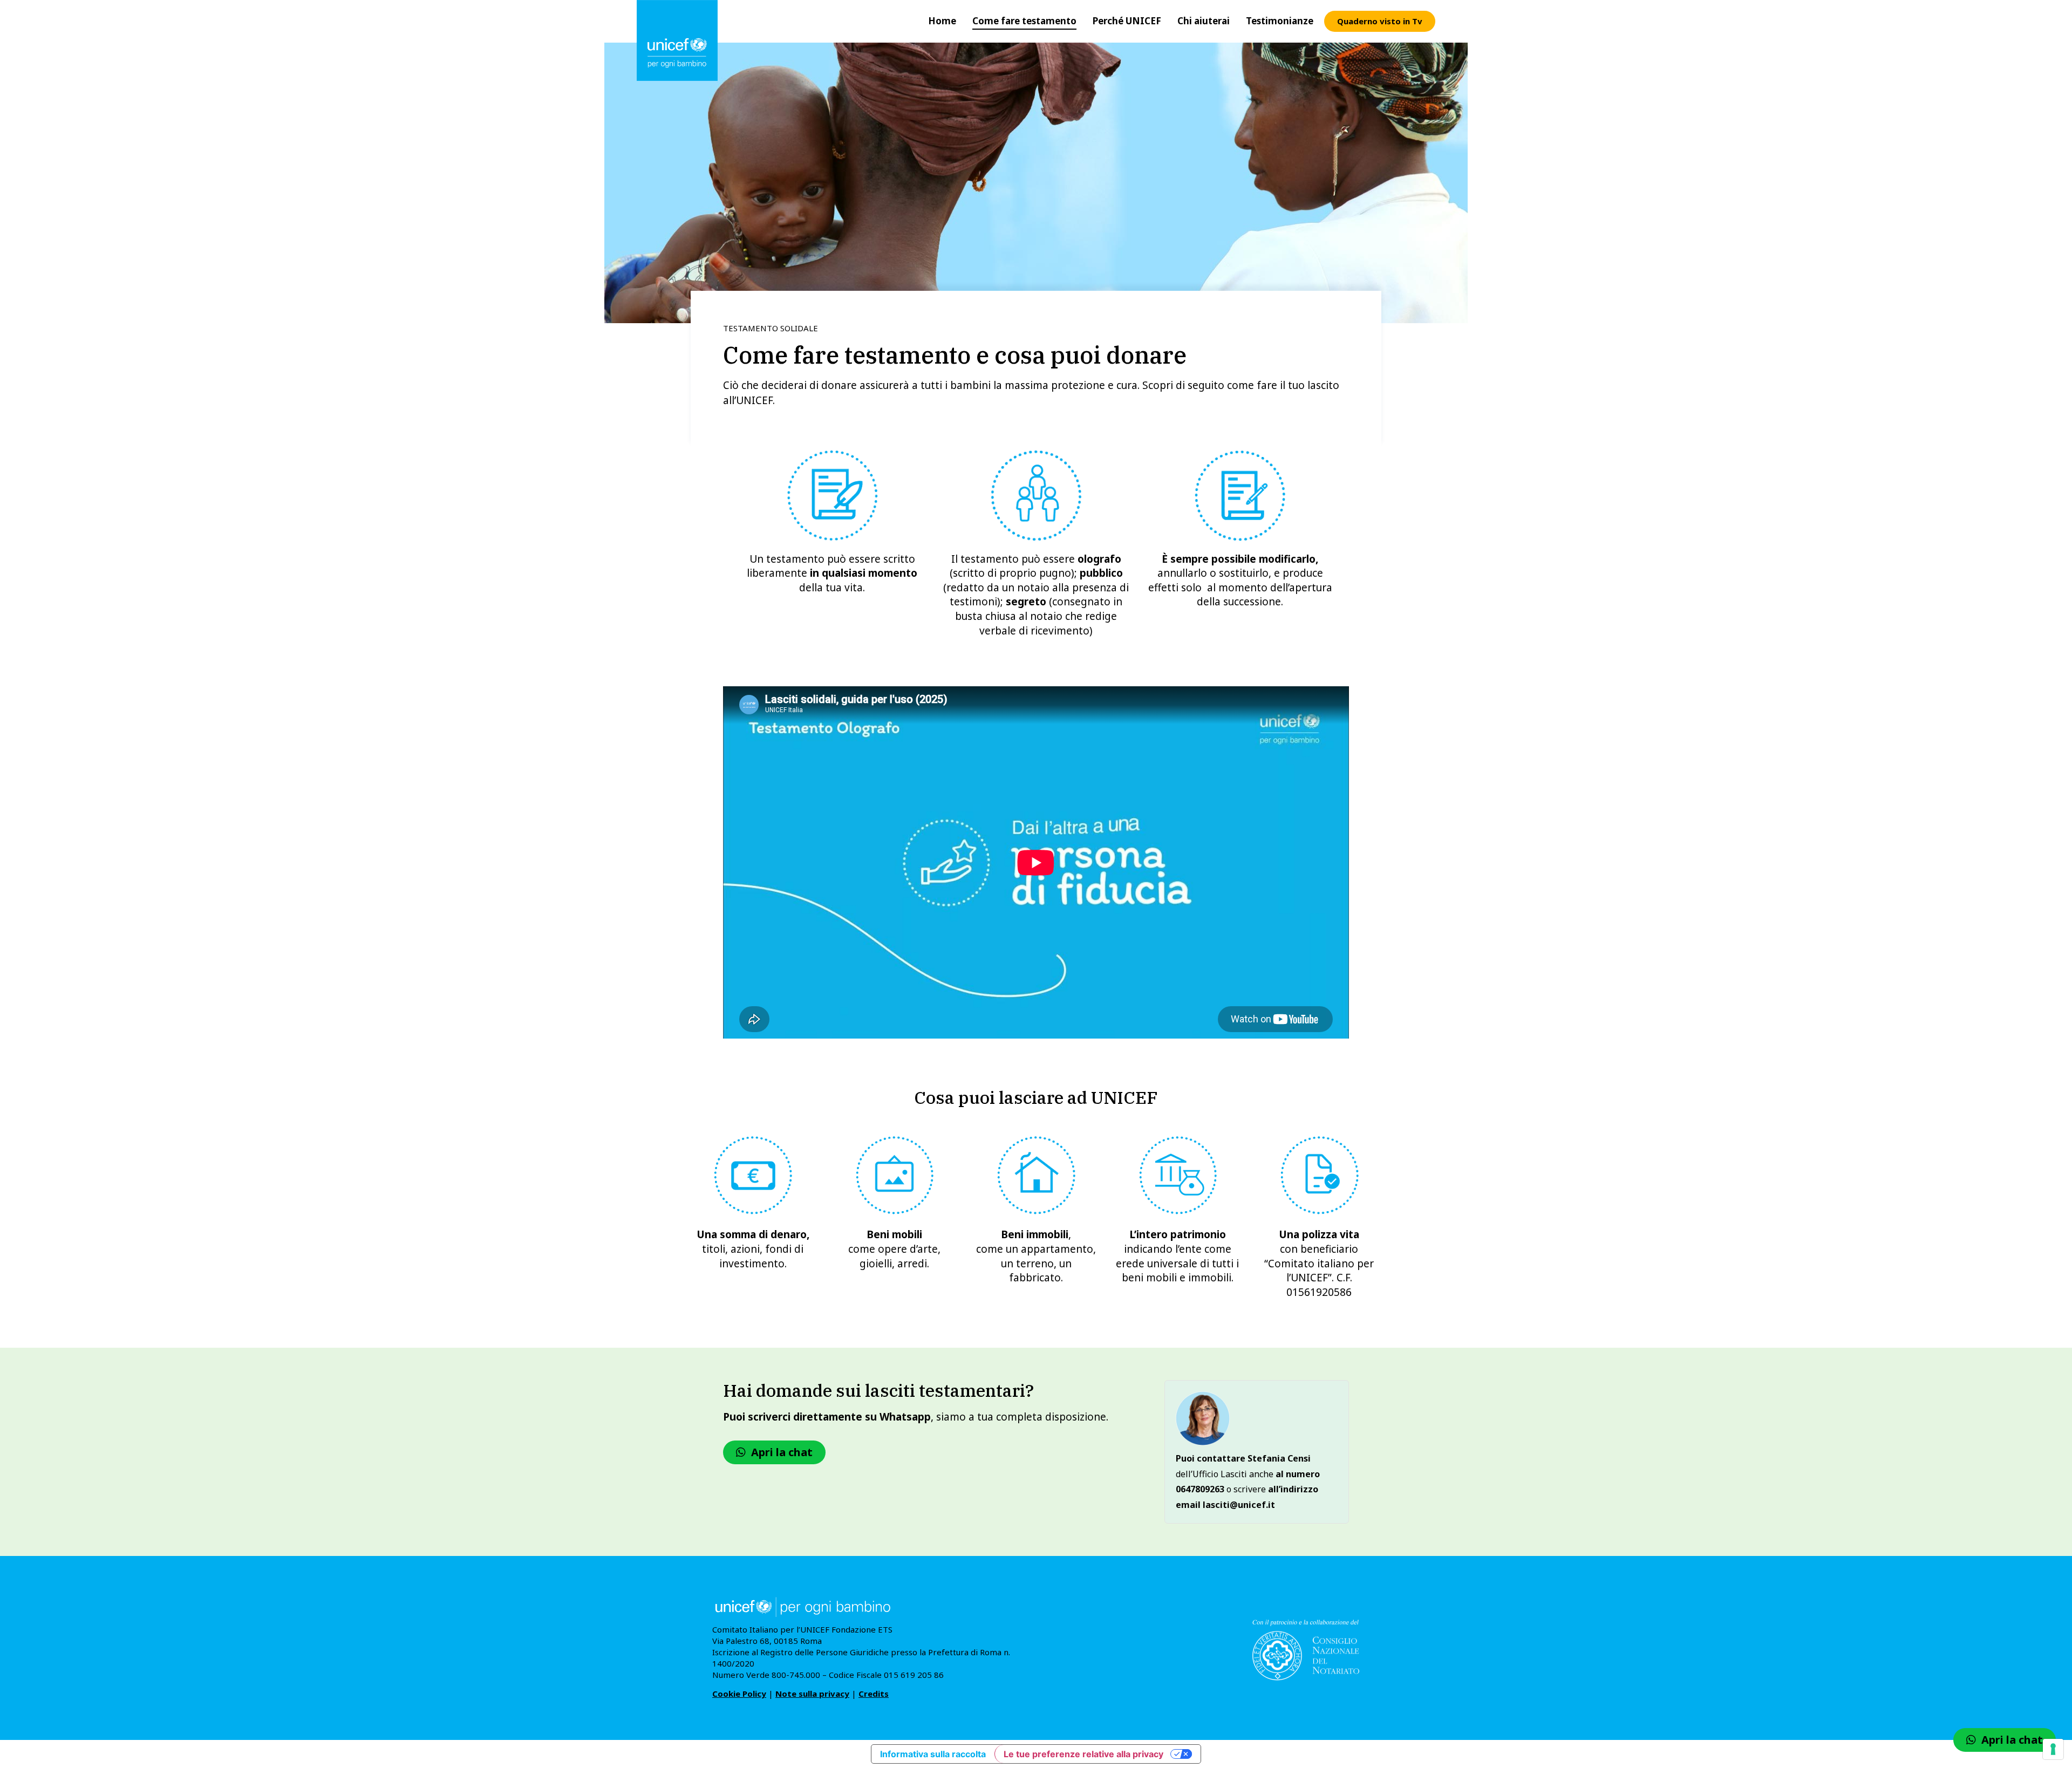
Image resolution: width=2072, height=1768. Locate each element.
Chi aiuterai (1204, 21)
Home (942, 21)
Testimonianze (1280, 21)
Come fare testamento (1024, 21)
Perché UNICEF (1127, 21)
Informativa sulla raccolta (933, 1754)
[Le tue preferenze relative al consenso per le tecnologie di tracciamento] (2053, 1749)
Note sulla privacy (812, 1694)
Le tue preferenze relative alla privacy (1083, 1754)
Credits (874, 1694)
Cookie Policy (739, 1694)
